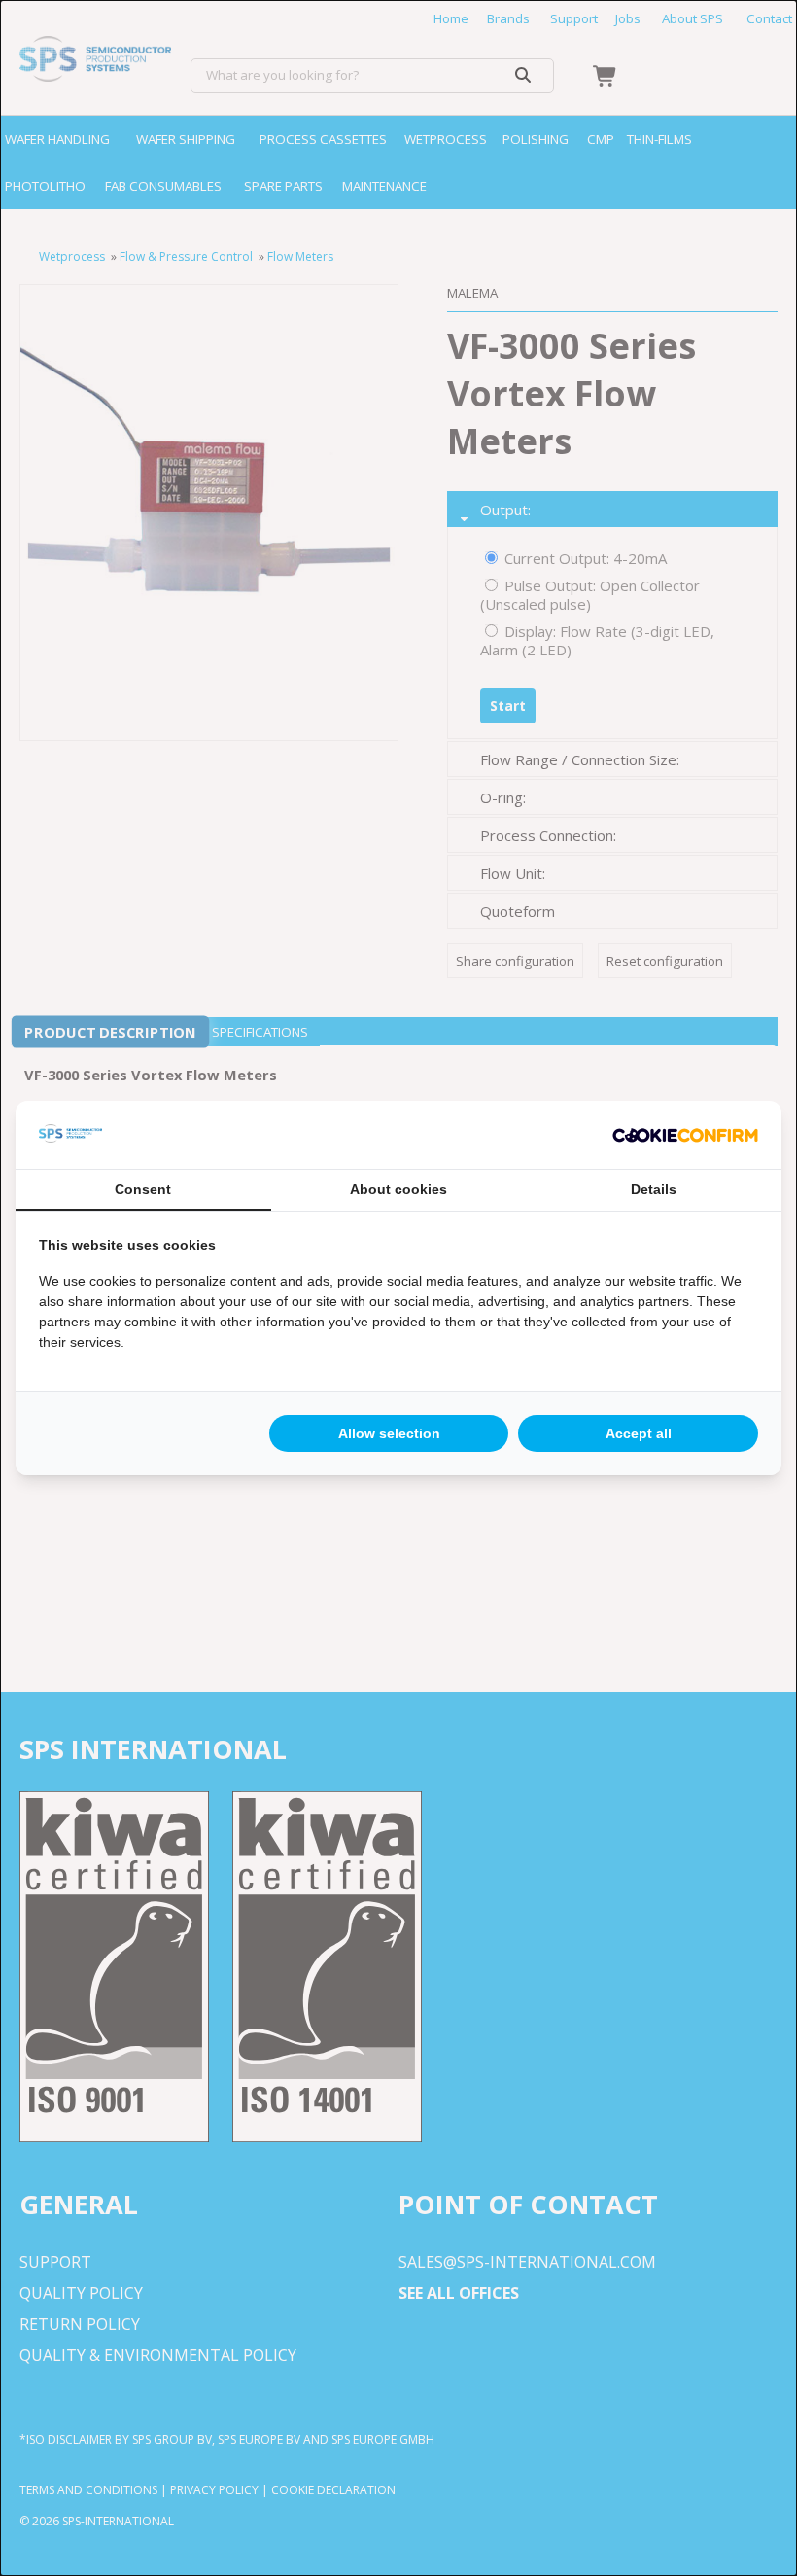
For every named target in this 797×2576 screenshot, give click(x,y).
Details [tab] (654, 1189)
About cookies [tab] (398, 1189)
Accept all (639, 1433)
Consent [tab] (143, 1189)
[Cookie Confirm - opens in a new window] (685, 1135)
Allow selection (389, 1433)
